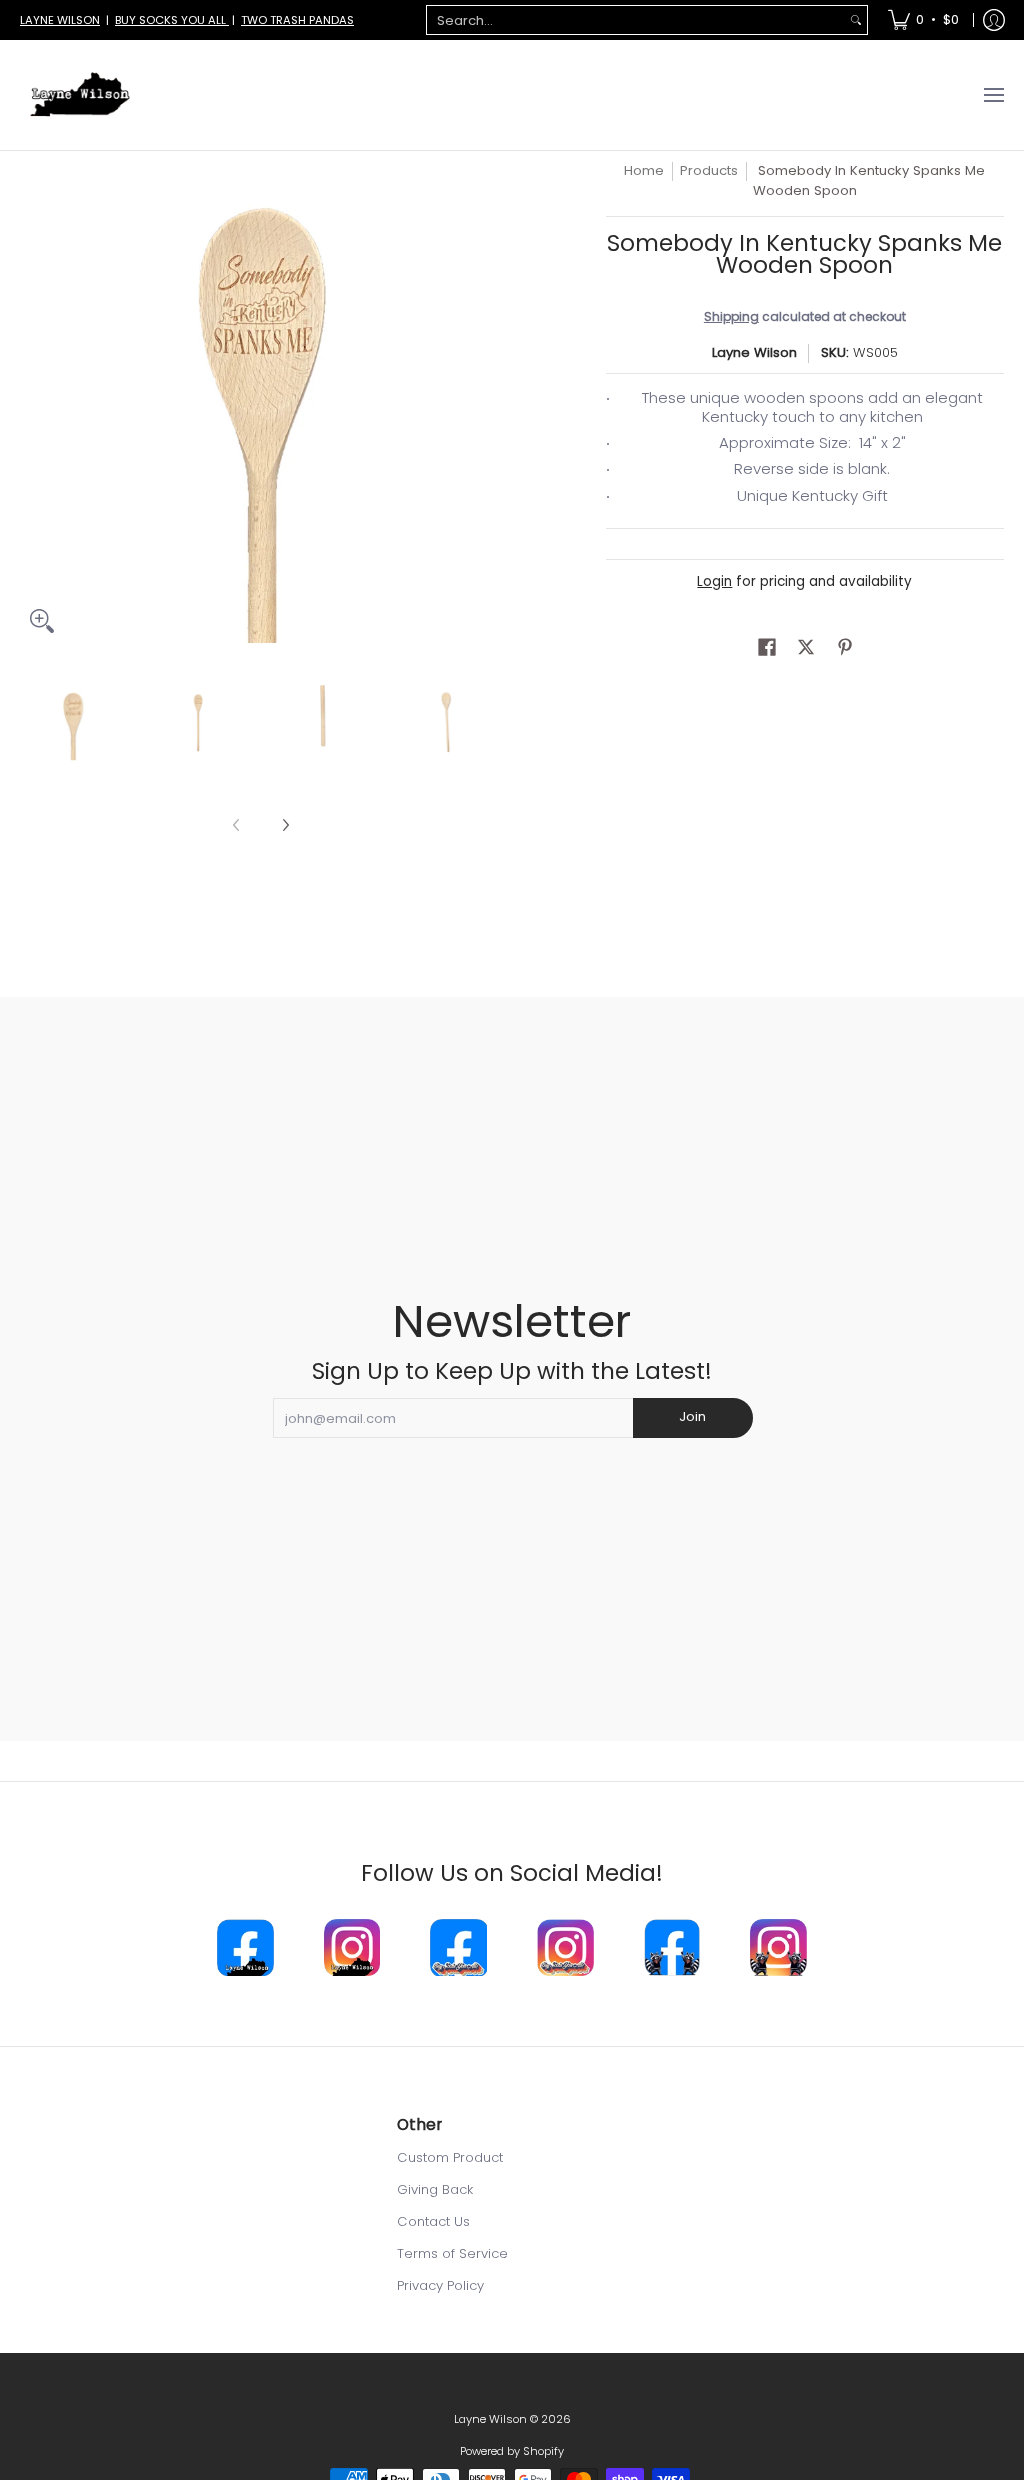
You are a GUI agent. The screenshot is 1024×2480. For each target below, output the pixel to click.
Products (709, 170)
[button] (767, 647)
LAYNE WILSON (60, 20)
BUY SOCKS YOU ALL (172, 20)
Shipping (731, 316)
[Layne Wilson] (80, 95)
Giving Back (435, 2189)
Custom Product (450, 2157)
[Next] (488, 402)
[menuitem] (923, 20)
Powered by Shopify (512, 2451)
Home (644, 170)
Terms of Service (452, 2253)
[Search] (856, 20)
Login (714, 581)
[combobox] (636, 20)
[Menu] (993, 95)
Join (692, 1416)
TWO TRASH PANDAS (297, 20)
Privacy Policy (440, 2285)
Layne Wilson (754, 352)
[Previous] (34, 402)
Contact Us (433, 2221)
